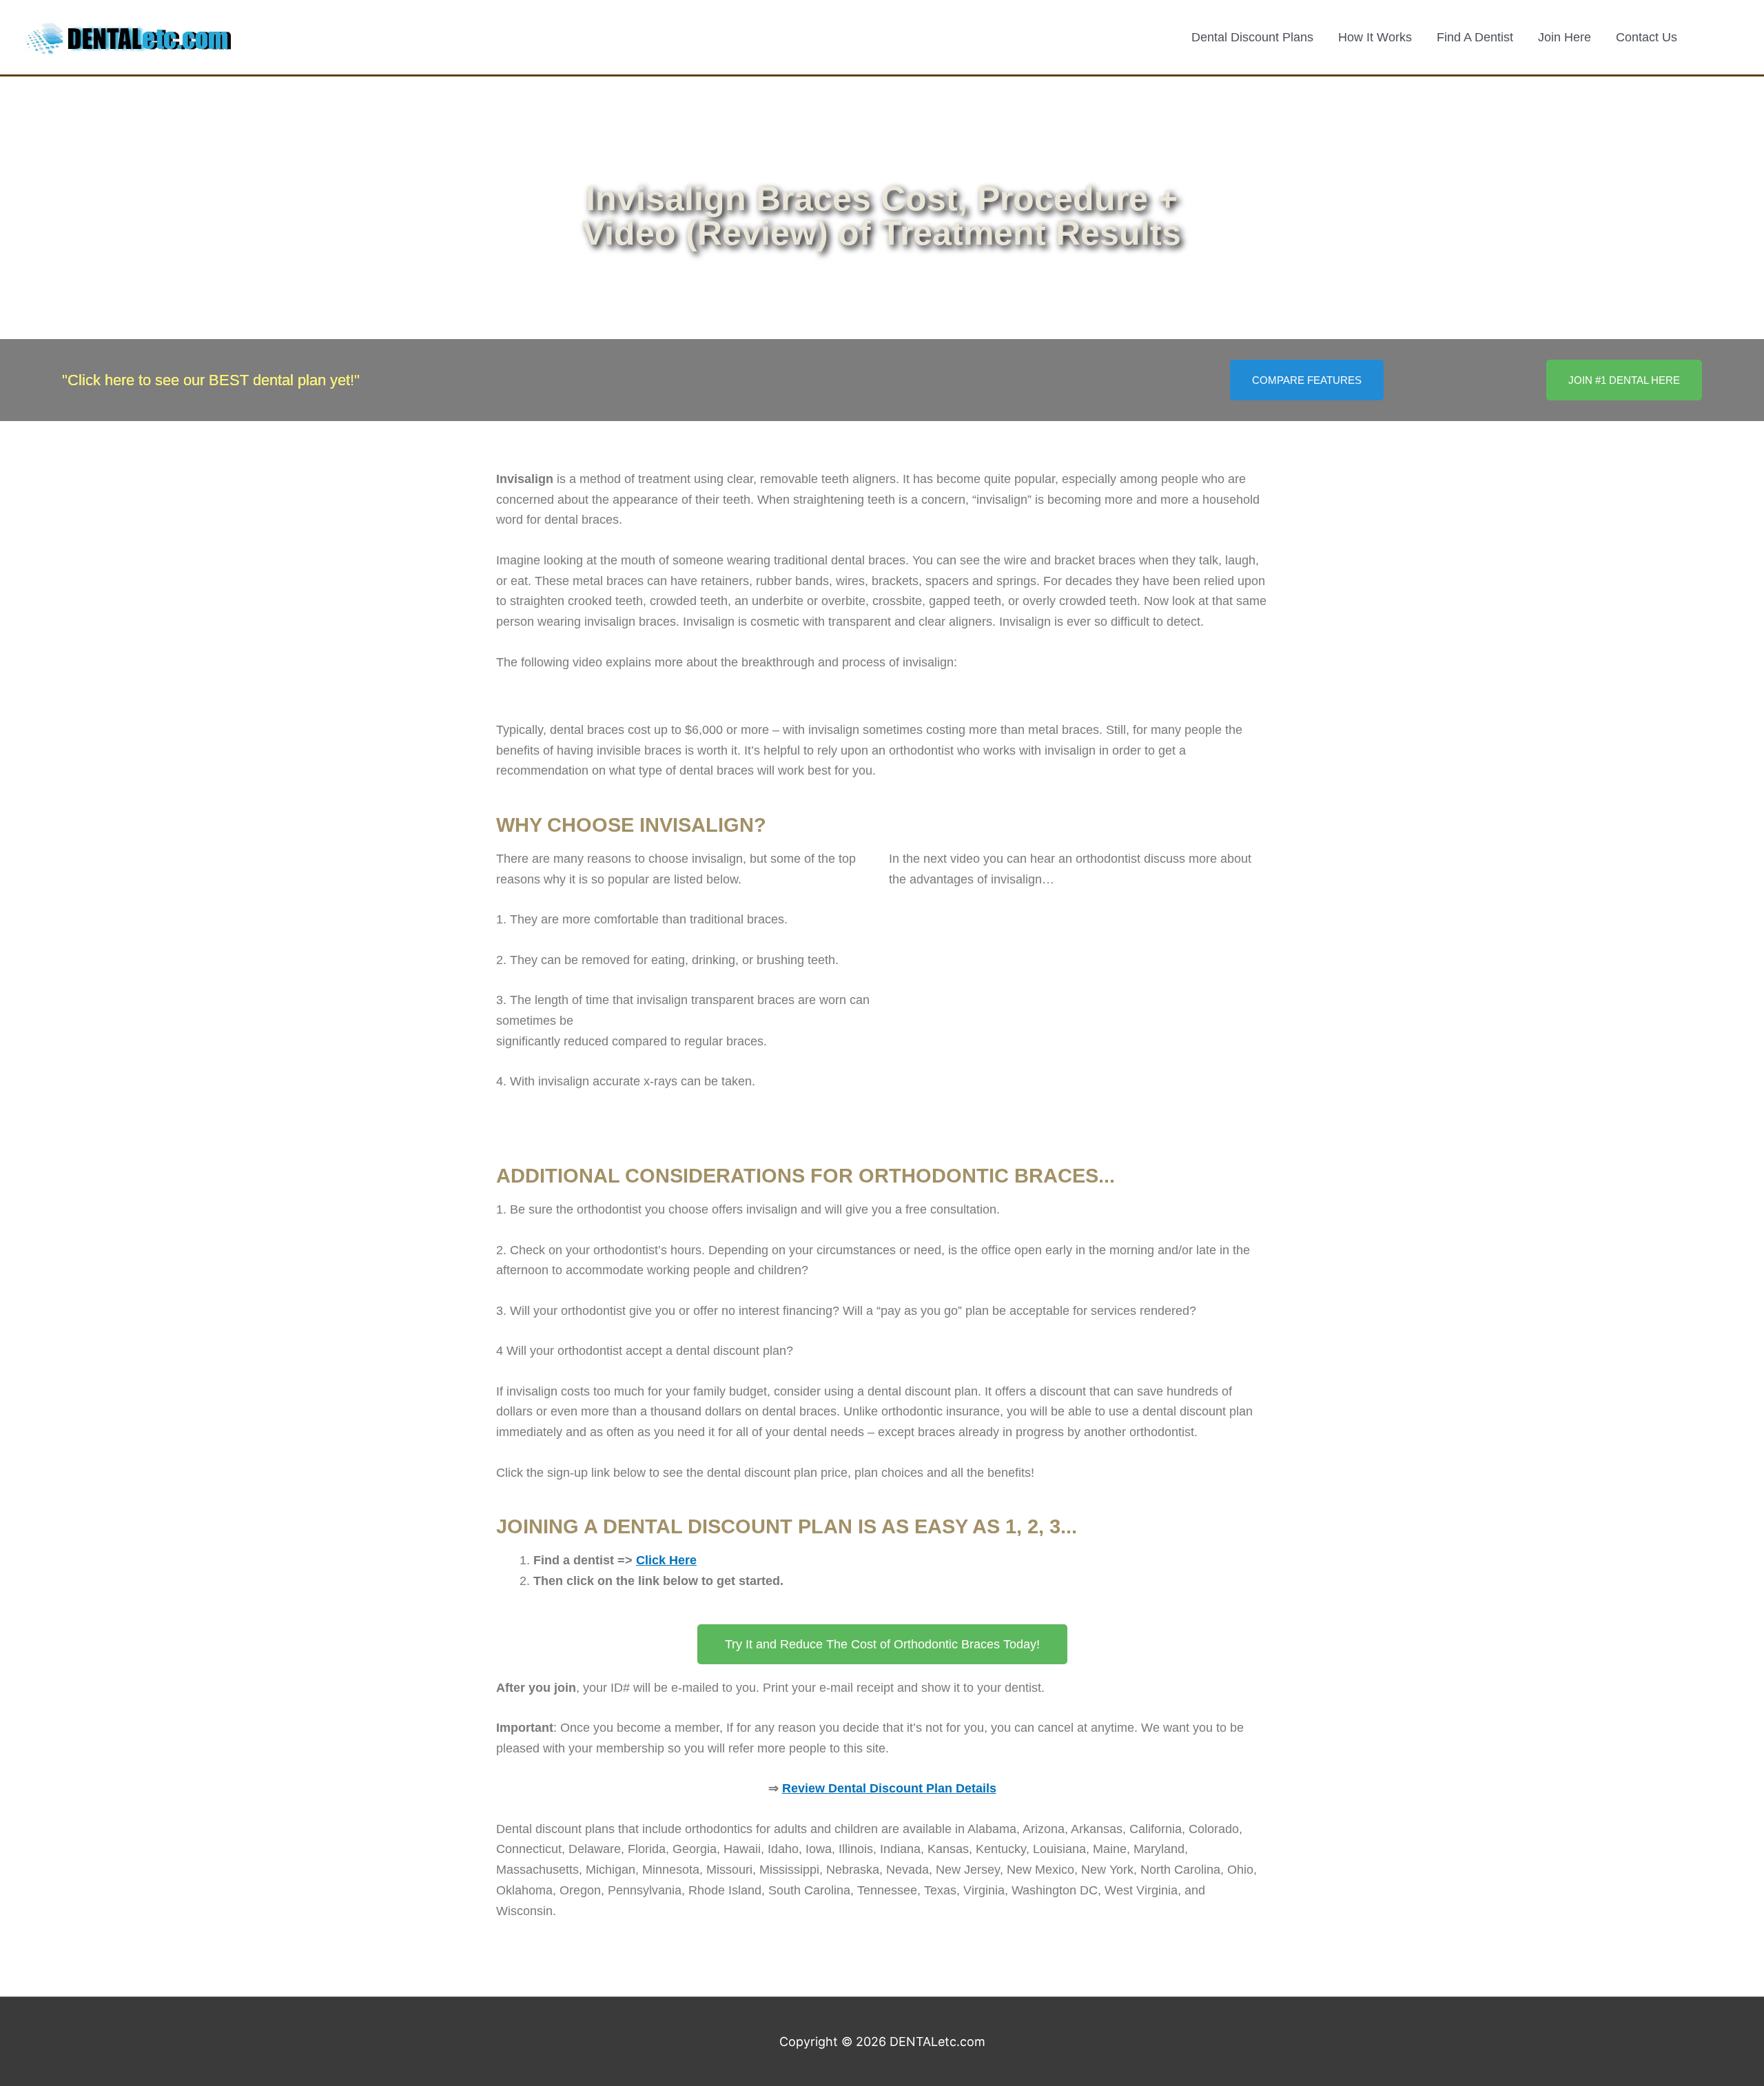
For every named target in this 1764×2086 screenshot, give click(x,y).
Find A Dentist (1475, 37)
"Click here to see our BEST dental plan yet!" (211, 380)
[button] (1721, 37)
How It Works (1375, 37)
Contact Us (1647, 37)
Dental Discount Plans (1252, 37)
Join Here (1565, 37)
